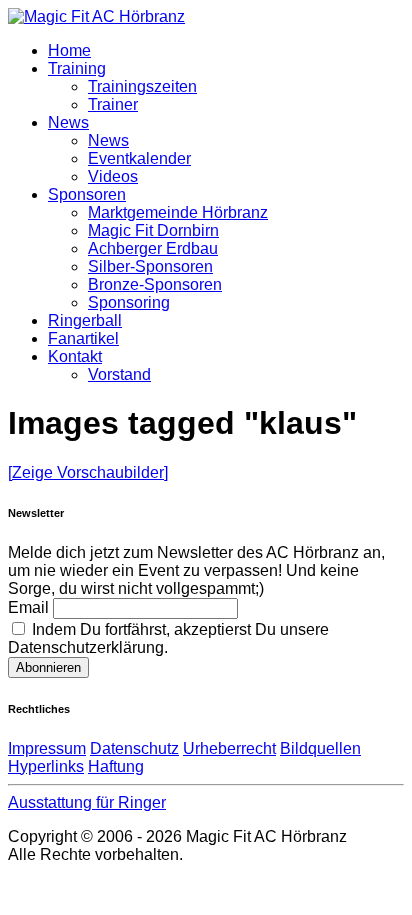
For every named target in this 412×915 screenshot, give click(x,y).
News (68, 122)
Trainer (113, 104)
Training (77, 68)
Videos (113, 176)
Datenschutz (134, 748)
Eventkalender (139, 158)
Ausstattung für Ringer (87, 802)
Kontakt (75, 356)
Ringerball (85, 320)
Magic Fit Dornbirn (153, 230)
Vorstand (119, 374)
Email (28, 607)
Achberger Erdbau (153, 248)
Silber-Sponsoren (150, 266)
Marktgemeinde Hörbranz (178, 212)
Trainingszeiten (142, 86)
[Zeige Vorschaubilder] (88, 472)
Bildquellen (320, 748)
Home (69, 50)
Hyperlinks (46, 766)
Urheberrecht (229, 748)
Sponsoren (87, 194)
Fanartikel (83, 338)
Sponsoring (129, 302)
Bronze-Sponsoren (155, 284)
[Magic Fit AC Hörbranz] (96, 16)
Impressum (47, 748)
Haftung (116, 766)
